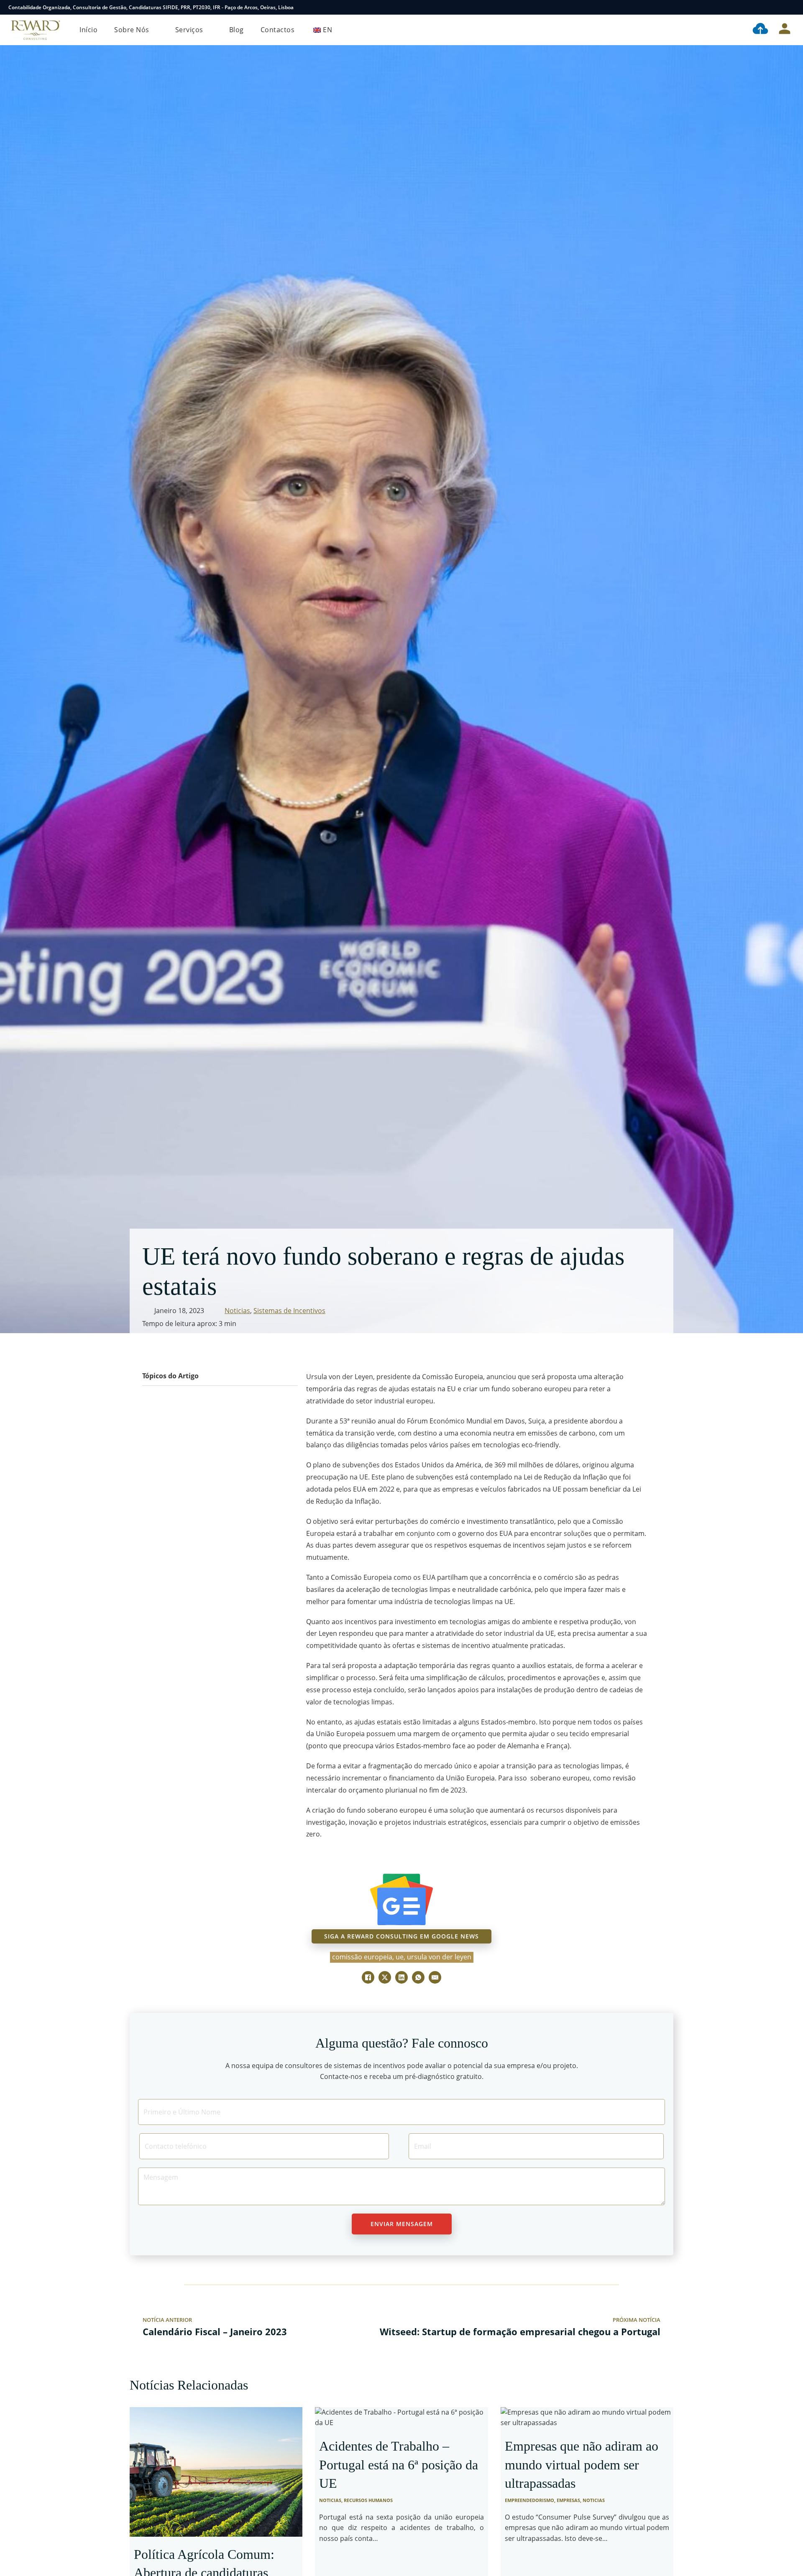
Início (88, 30)
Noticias (237, 1311)
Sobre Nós (132, 30)
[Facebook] (368, 1977)
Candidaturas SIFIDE (153, 7)
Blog (237, 30)
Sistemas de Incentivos (289, 1311)
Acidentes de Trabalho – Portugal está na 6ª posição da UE (399, 2465)
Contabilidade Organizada (39, 7)
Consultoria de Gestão (100, 7)
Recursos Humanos (368, 2500)
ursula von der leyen (439, 1957)
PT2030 (202, 7)
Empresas (568, 2500)
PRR (185, 7)
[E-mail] (435, 1977)
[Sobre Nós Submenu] (156, 30)
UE (400, 1957)
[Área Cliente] (785, 30)
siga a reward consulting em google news (401, 1936)
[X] (385, 1977)
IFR (217, 7)
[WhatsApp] (418, 1977)
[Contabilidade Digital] (760, 30)
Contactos (278, 30)
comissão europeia (362, 1957)
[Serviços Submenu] (210, 30)
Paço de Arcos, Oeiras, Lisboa (259, 7)
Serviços (189, 30)
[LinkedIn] (401, 1977)
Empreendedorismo (529, 2500)
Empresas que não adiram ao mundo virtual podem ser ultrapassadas (582, 2465)
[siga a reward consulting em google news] (401, 1899)
